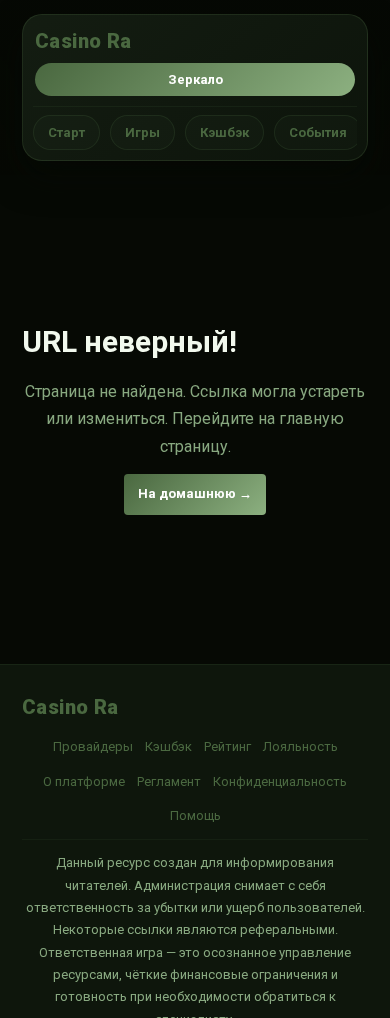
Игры (142, 132)
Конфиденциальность (280, 781)
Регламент (169, 781)
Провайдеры (93, 746)
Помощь (195, 815)
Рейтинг (227, 746)
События (318, 132)
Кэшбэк (224, 132)
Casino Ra (83, 41)
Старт (66, 132)
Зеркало (195, 79)
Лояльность (300, 746)
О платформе (84, 781)
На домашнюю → (195, 493)
